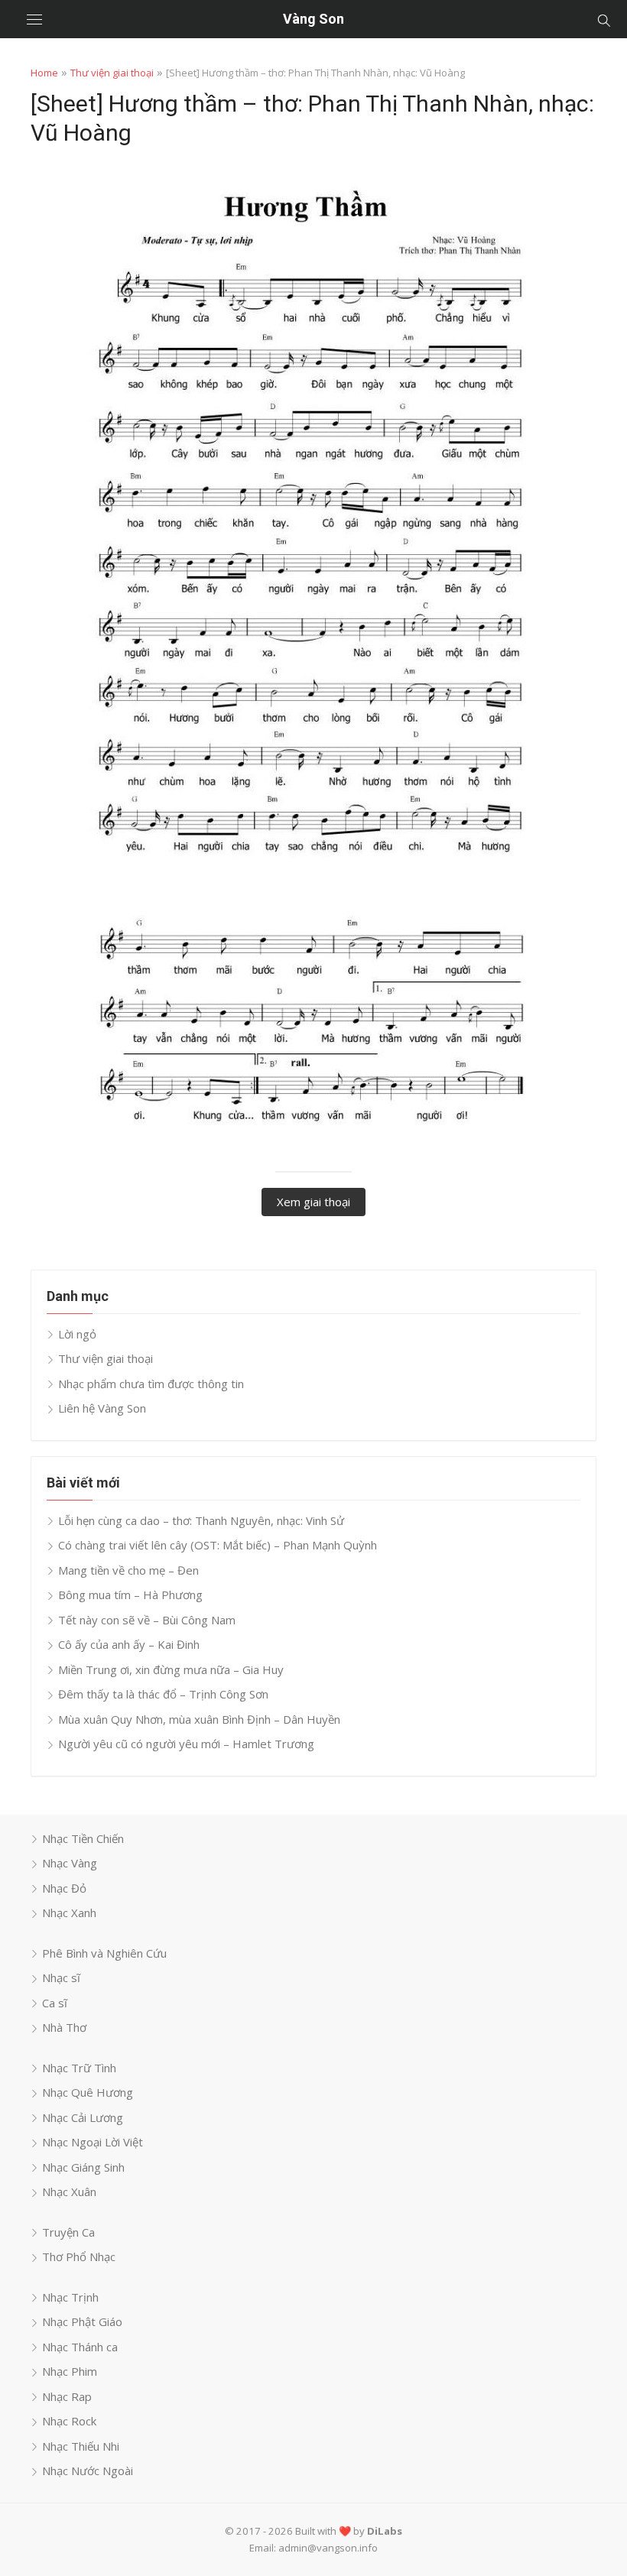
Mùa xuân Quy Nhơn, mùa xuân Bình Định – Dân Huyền (199, 1719)
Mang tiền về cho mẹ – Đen (128, 1570)
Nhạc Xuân (69, 2192)
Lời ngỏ (77, 1334)
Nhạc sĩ (61, 1977)
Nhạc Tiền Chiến (83, 1838)
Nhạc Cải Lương (83, 2117)
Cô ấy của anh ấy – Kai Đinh (129, 1644)
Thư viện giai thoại (112, 73)
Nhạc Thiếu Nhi (81, 2446)
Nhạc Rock (69, 2421)
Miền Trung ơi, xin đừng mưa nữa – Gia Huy (171, 1669)
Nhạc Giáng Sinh (83, 2167)
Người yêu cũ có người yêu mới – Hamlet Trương (186, 1744)
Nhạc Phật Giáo (82, 2321)
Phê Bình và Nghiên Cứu (104, 1953)
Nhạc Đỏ (64, 1888)
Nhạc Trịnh (70, 2297)
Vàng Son (313, 19)
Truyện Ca (68, 2232)
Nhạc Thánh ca (80, 2347)
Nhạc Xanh (69, 1913)
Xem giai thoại (313, 1202)
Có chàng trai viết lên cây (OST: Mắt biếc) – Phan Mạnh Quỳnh (218, 1545)
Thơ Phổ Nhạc (79, 2256)
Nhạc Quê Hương (88, 2092)
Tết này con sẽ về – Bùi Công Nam (147, 1620)
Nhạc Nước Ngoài (88, 2471)
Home (44, 73)
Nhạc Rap (67, 2396)
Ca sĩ (55, 2003)
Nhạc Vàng (70, 1863)
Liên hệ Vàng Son (102, 1408)
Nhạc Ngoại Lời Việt (93, 2142)
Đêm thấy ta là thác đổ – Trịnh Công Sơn (163, 1694)
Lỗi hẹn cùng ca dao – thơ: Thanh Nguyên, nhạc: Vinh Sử (201, 1520)
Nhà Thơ (64, 2027)
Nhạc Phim (70, 2371)
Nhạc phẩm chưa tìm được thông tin (151, 1384)
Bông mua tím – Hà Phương (130, 1595)
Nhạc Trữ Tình (79, 2068)
